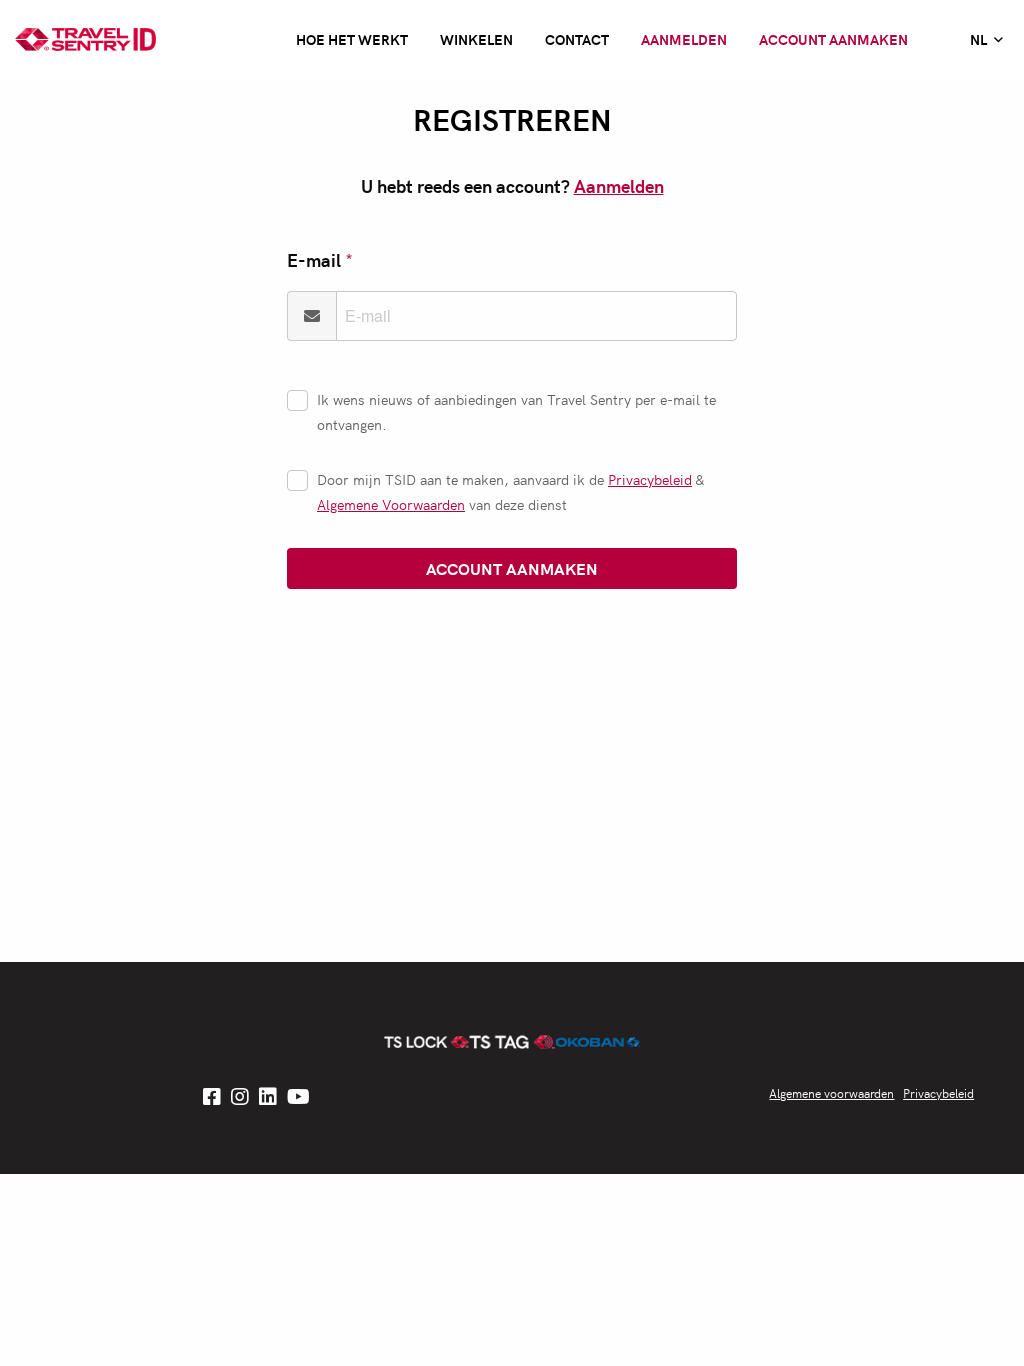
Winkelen (476, 39)
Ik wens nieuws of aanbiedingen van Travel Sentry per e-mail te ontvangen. (516, 411)
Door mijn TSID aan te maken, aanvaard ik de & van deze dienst (510, 491)
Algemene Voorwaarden (391, 504)
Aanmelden (684, 39)
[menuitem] (986, 39)
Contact (577, 39)
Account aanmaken (833, 39)
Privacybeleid (650, 479)
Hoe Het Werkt (352, 39)
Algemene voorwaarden (831, 1092)
